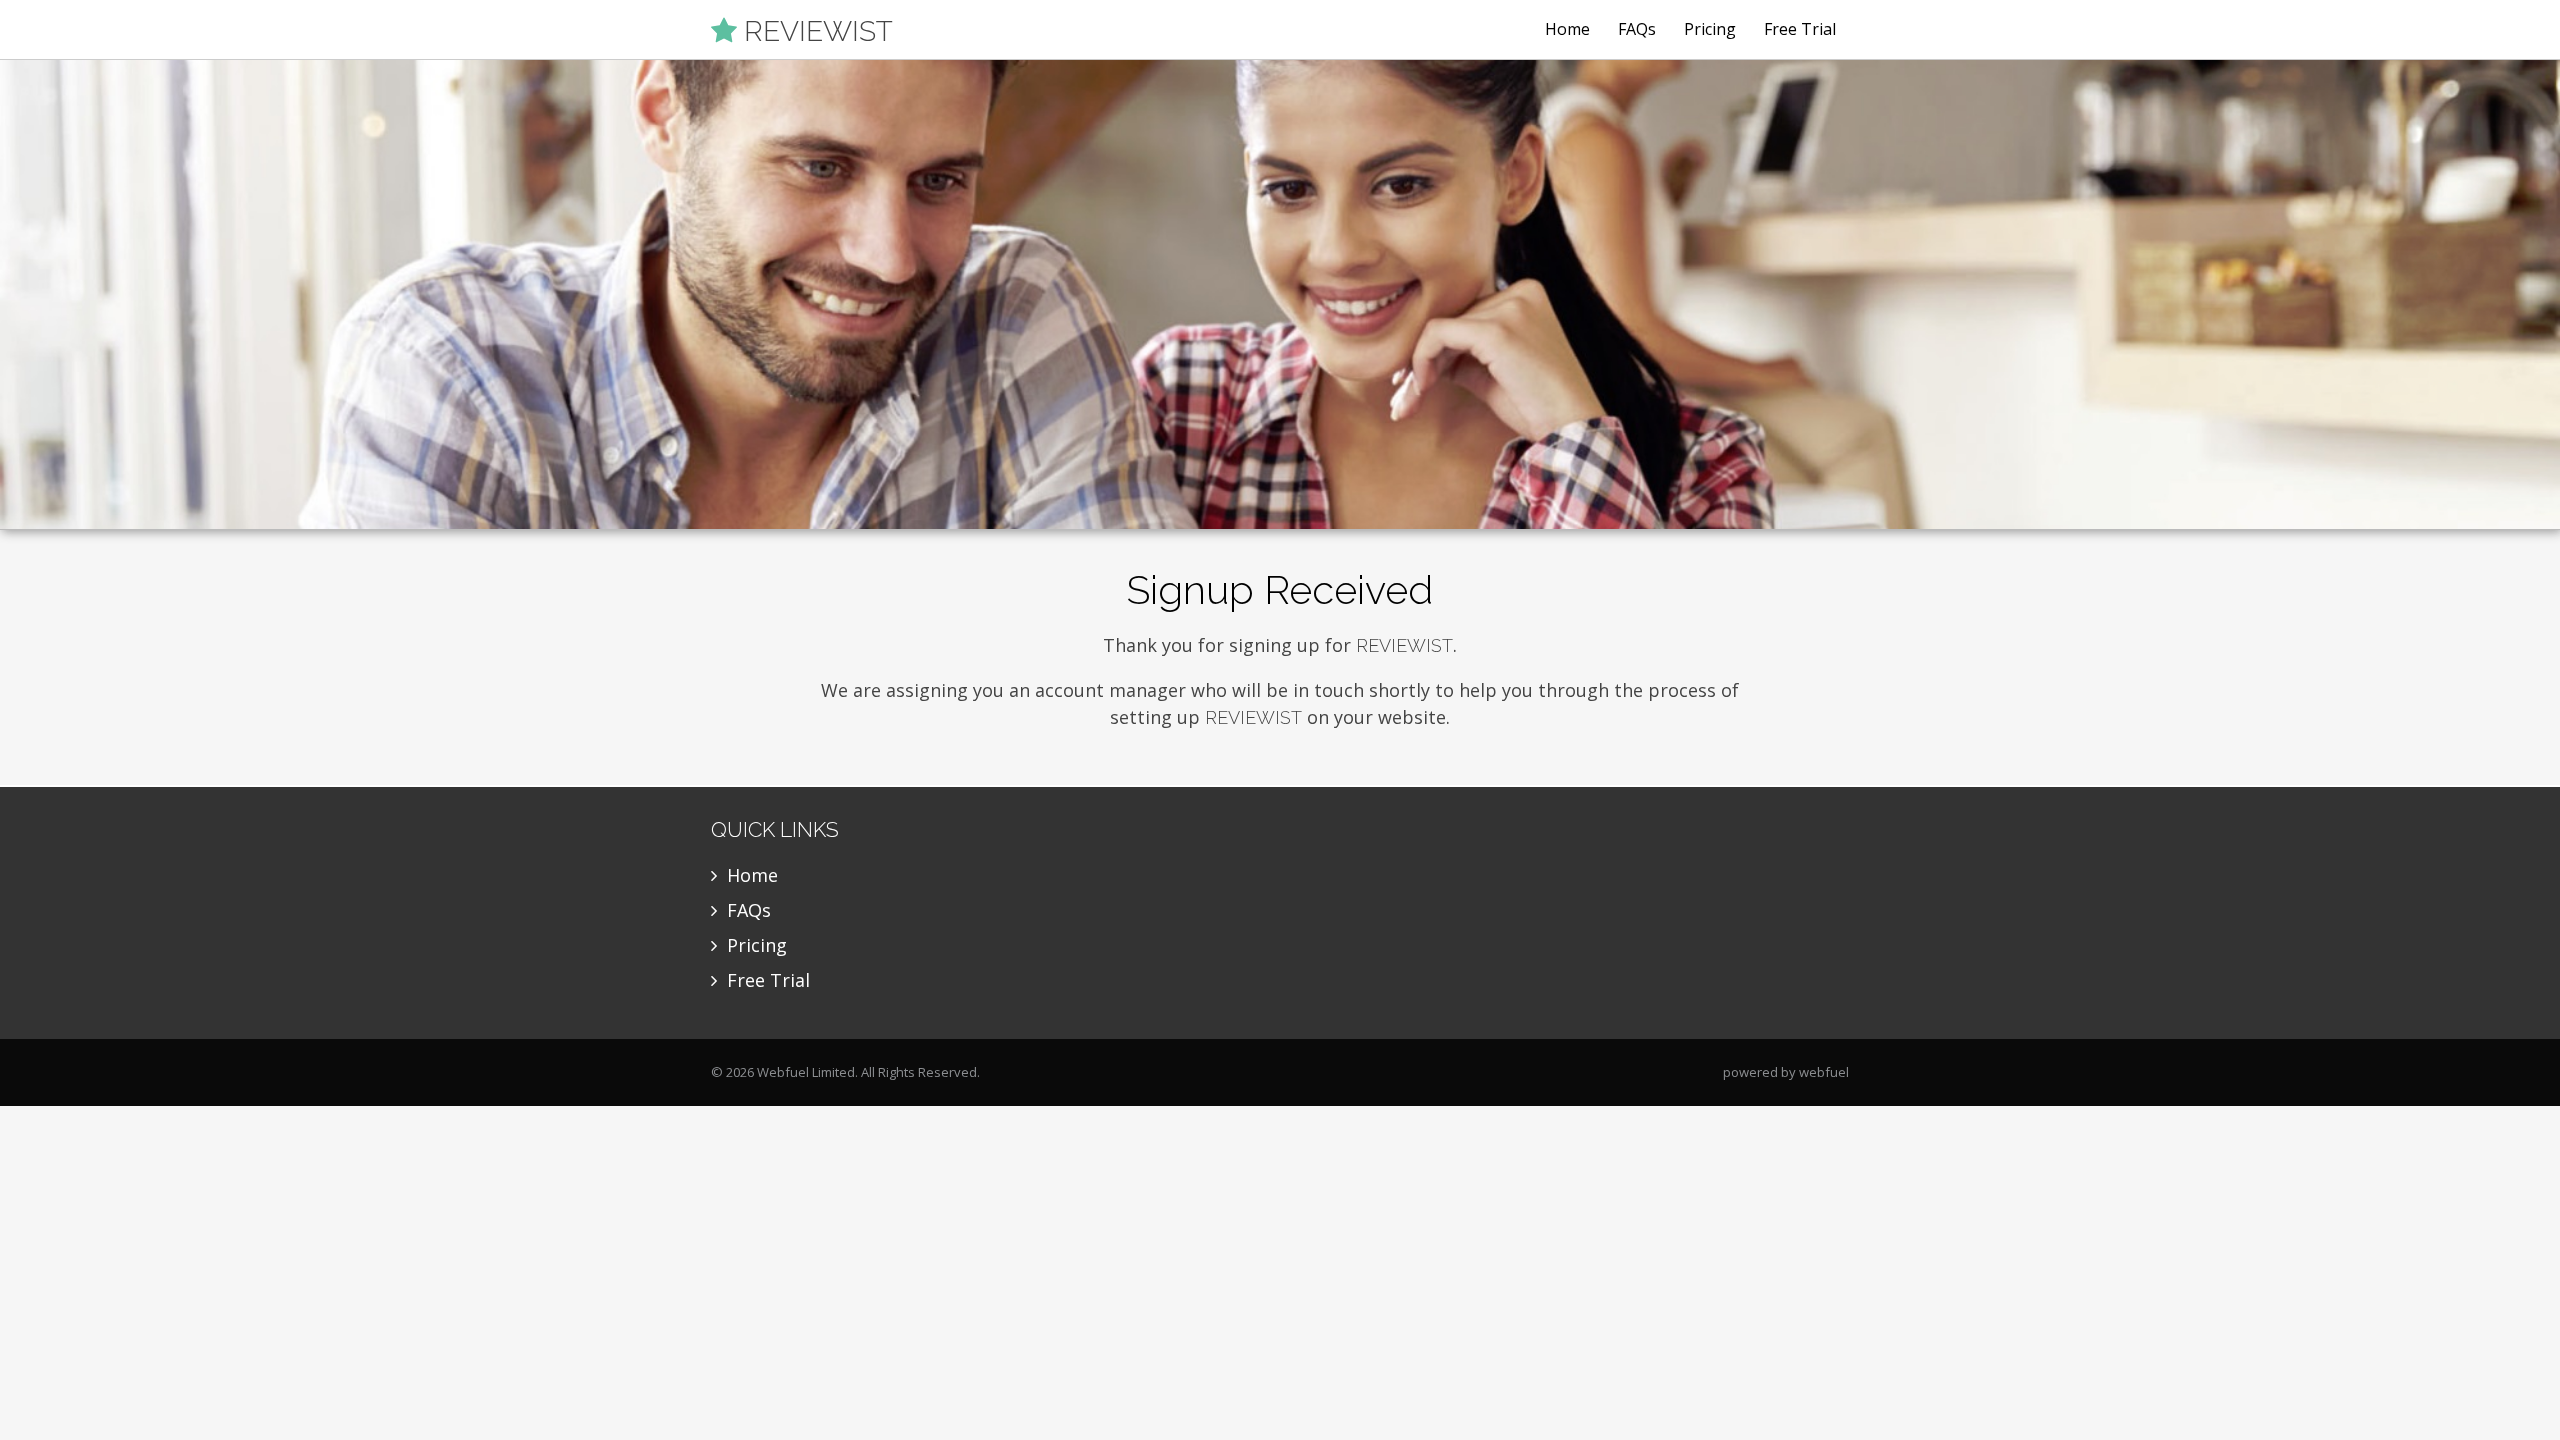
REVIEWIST (815, 31)
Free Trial (1800, 29)
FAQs (1637, 29)
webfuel (1824, 1072)
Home (1567, 29)
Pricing (1710, 29)
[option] (1280, 295)
